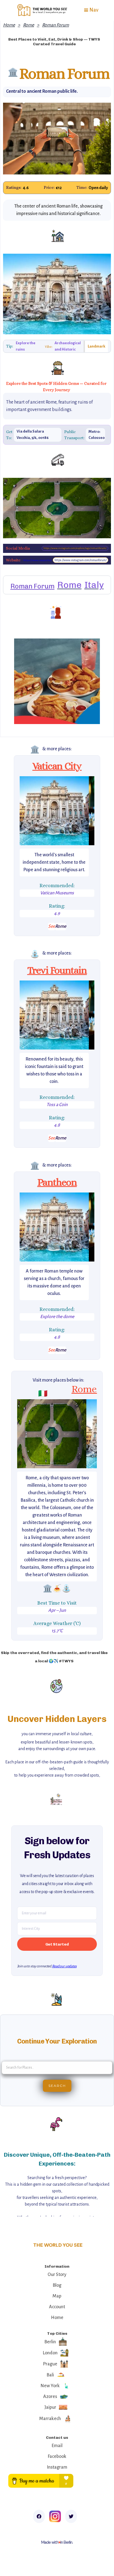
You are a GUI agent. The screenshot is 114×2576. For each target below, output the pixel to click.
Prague (50, 2364)
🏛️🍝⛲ (57, 1588)
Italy (94, 585)
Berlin (50, 2342)
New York (50, 2386)
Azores (50, 2397)
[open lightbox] (54, 811)
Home (9, 25)
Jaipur (50, 2407)
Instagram (57, 2467)
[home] (41, 10)
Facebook (57, 2456)
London (50, 2353)
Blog (57, 2285)
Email (57, 2446)
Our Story (57, 2275)
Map (57, 2296)
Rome (28, 25)
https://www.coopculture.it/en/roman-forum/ (37, 560)
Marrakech (50, 2419)
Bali (50, 2375)
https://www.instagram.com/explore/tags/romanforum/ (75, 548)
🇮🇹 (43, 1393)
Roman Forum (55, 25)
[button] (91, 10)
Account (57, 2307)
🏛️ (35, 749)
